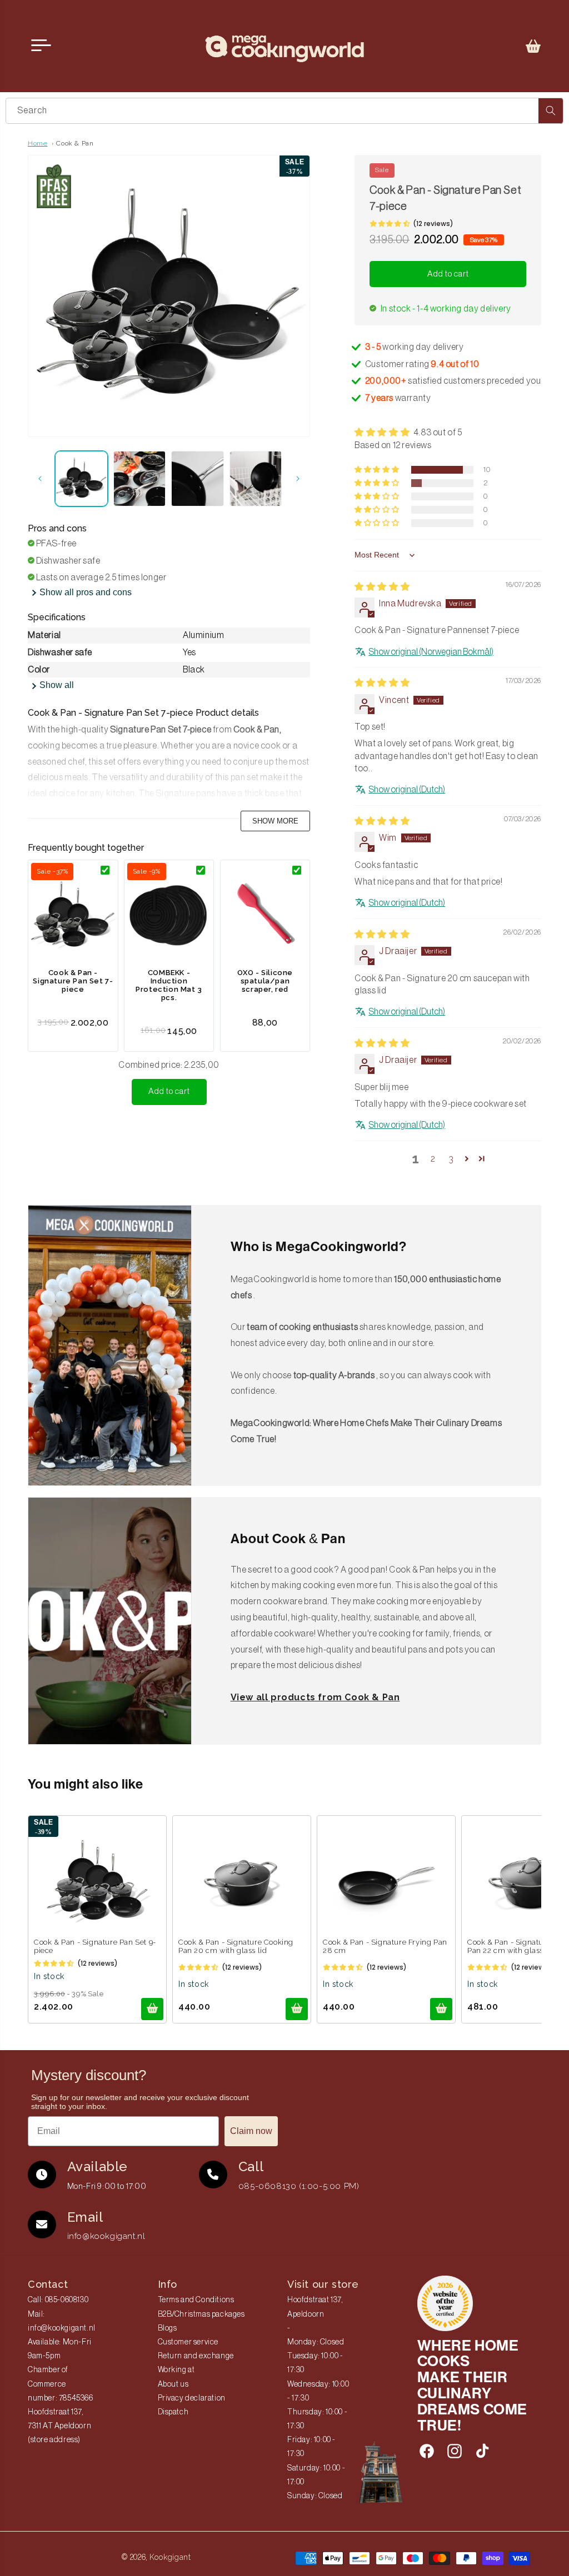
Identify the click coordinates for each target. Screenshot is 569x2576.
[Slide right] (298, 479)
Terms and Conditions (196, 2300)
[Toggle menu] (41, 46)
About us (173, 2384)
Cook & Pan (75, 143)
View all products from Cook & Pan (315, 1697)
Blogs (168, 2328)
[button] (533, 46)
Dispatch (173, 2412)
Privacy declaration (192, 2398)
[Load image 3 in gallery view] (198, 479)
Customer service (188, 2342)
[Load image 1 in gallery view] (81, 479)
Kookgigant (170, 2557)
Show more (275, 821)
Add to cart (169, 1091)
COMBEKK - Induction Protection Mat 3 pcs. (169, 985)
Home (38, 143)
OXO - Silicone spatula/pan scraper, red (265, 981)
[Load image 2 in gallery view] (140, 479)
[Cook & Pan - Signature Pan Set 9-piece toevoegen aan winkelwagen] (152, 2009)
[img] (382, 587)
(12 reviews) (433, 224)
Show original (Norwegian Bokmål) (431, 652)
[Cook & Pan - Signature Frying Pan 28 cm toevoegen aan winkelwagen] (441, 2009)
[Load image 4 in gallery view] (256, 479)
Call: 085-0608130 (58, 2300)
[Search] (551, 111)
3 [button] (451, 1159)
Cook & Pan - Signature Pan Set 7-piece (73, 981)
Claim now (251, 2131)
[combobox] (284, 111)
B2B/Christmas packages (201, 2314)
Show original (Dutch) (407, 790)
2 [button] (433, 1159)
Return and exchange (196, 2356)
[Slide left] (40, 479)
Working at (176, 2370)
